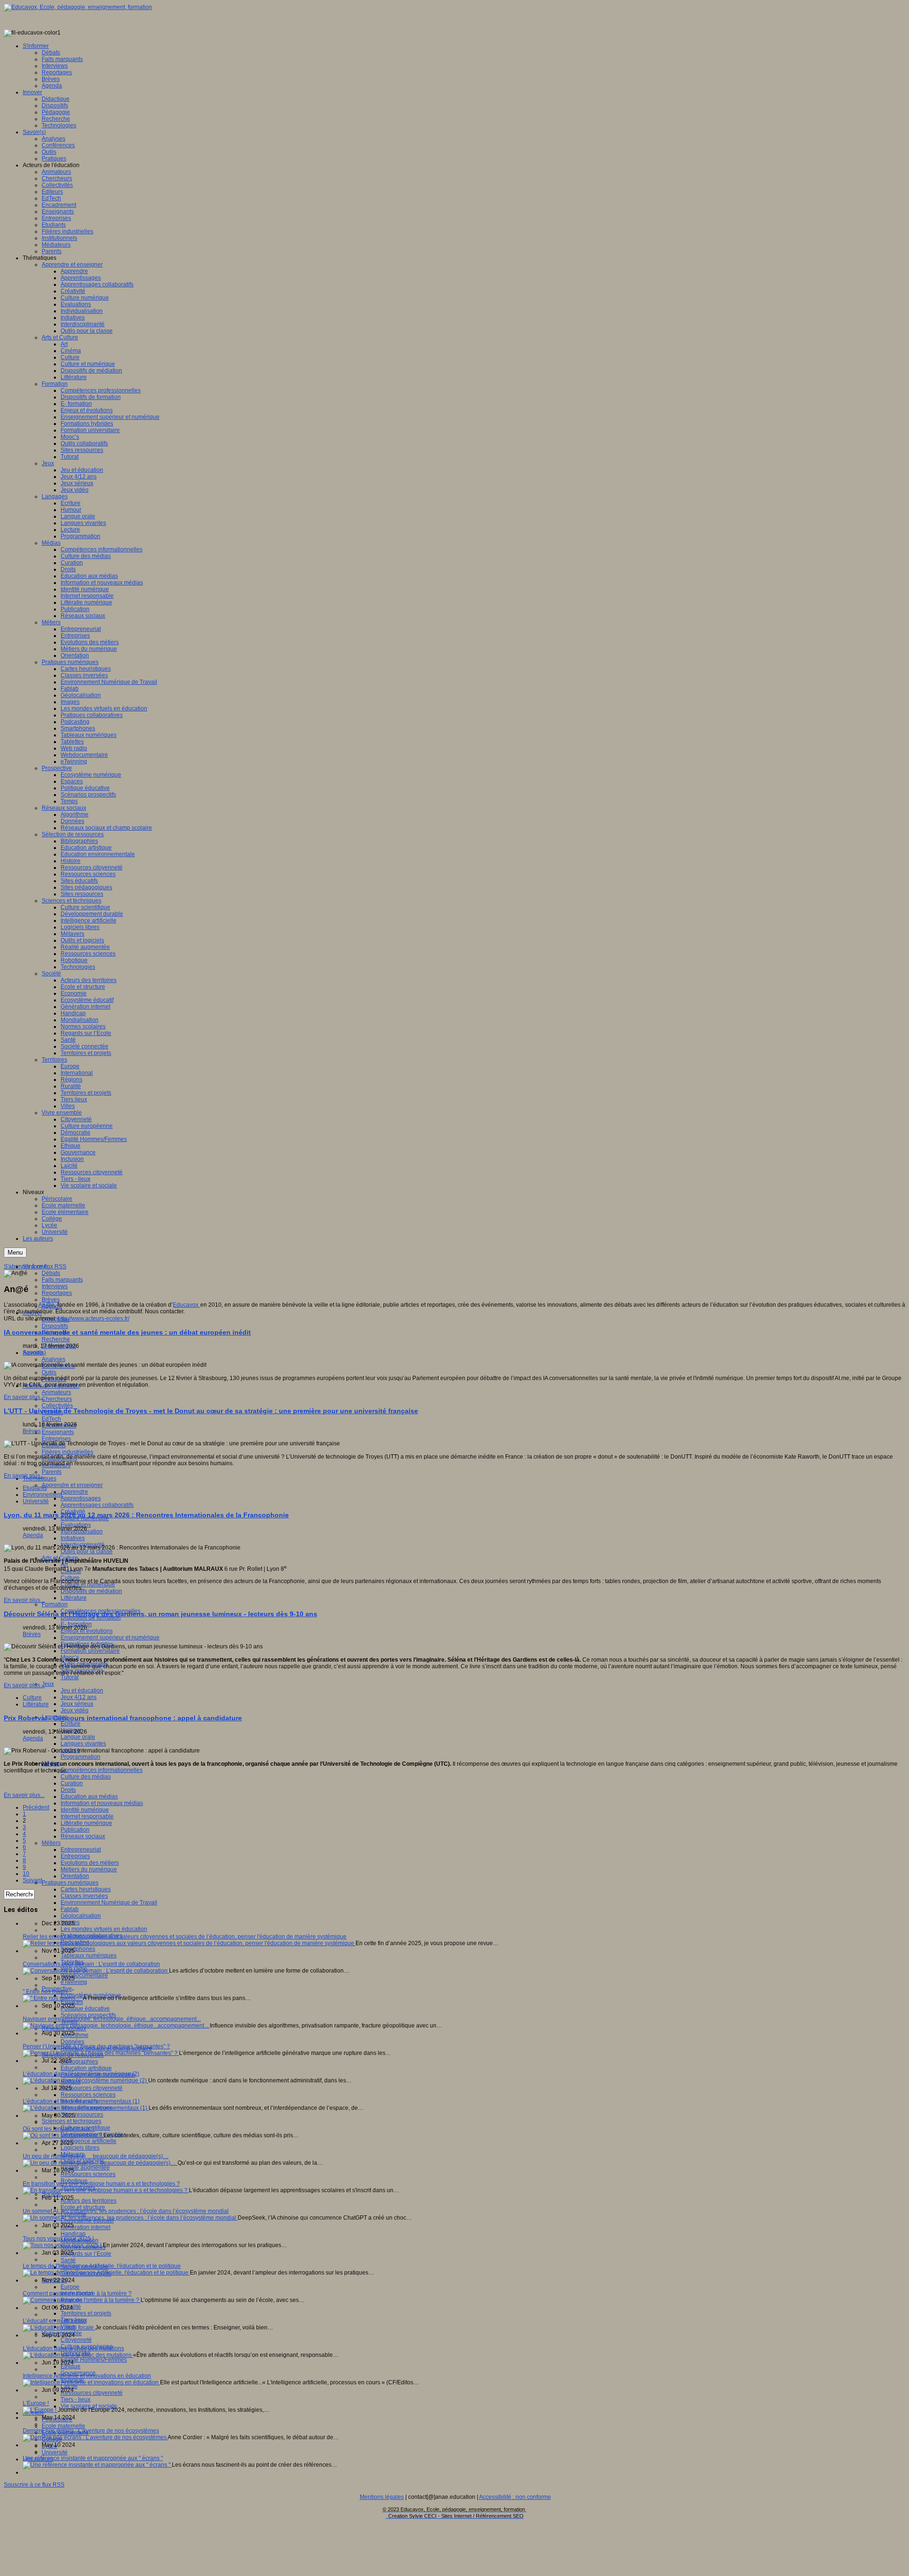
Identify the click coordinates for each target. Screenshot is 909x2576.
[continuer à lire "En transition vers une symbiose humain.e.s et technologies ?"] (106, 2190)
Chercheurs (57, 1399)
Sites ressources (82, 2115)
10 (26, 1874)
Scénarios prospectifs (88, 2015)
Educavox (186, 1305)
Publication (75, 1830)
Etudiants (35, 1488)
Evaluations (76, 1525)
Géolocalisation (81, 1916)
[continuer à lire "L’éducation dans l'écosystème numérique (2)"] (85, 2080)
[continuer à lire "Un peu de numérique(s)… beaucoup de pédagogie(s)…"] (100, 2163)
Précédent (36, 1807)
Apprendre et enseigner (72, 1485)
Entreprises (56, 1439)
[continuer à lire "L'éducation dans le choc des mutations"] (78, 2355)
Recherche (56, 1339)
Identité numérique (85, 1810)
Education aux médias (89, 1797)
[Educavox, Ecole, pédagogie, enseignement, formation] (78, 7)
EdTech (51, 1419)
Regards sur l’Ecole (86, 2254)
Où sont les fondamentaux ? (59, 2129)
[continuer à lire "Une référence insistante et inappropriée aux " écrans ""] (97, 2465)
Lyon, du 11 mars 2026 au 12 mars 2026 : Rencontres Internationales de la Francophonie (146, 1515)
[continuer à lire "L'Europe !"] (40, 2410)
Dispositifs (55, 1326)
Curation (72, 1783)
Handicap (73, 2234)
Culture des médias (86, 1777)
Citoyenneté (76, 2340)
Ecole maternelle (63, 2426)
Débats (51, 1273)
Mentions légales (382, 2497)
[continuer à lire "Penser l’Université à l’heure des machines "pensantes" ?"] (101, 2053)
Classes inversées (84, 1896)
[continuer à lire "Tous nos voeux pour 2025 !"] (63, 2245)
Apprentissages (81, 1498)
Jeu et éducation (82, 1691)
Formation (55, 1604)
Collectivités (57, 1406)
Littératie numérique (86, 1823)
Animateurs (56, 1392)
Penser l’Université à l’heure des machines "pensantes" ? (96, 2046)
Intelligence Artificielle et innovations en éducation (87, 2376)
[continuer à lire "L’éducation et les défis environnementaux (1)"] (86, 2108)
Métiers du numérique (89, 1869)
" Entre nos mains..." (48, 1992)
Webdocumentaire (84, 1975)
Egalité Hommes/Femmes (94, 2360)
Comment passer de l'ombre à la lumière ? (77, 2293)
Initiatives (73, 1538)
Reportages (57, 1293)
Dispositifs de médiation (91, 1591)
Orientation (75, 1876)
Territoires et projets (86, 2313)
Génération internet (85, 2227)
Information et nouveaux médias (102, 1803)
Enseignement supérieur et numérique (110, 1638)
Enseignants (58, 1432)
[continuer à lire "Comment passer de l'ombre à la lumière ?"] (82, 2300)
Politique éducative (85, 2009)
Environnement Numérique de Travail (109, 1903)
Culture (32, 1698)
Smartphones (78, 1949)
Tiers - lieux (76, 2399)
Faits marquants (62, 1280)
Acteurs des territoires (89, 2201)
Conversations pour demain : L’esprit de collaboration (91, 1964)
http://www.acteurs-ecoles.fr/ (94, 1319)
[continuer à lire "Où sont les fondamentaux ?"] (63, 2135)
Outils (49, 1372)
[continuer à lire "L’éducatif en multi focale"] (59, 2328)
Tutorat (70, 1677)
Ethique (71, 2366)
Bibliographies (79, 2062)
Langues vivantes (83, 1744)
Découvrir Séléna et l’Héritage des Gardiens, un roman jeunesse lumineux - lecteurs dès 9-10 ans (160, 1614)
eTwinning (74, 1982)
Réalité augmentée (85, 2168)
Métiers (51, 1843)
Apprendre (74, 1492)
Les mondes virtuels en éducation (104, 1929)
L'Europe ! (36, 2403)
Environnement (42, 1495)
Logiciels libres (80, 2148)
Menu (15, 1253)
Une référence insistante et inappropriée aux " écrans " (93, 2458)
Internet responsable (87, 1816)
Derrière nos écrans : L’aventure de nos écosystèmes (91, 2431)
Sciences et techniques (71, 2121)
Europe (70, 2287)
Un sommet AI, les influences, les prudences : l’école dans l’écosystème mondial (126, 2211)
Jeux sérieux (77, 1704)
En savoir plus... (24, 1397)
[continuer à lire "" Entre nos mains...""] (53, 1998)
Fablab (70, 1909)
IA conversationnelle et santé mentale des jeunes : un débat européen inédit (127, 1332)
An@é (46, 1305)
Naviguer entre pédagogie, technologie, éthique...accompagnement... (112, 2019)
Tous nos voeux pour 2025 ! (58, 2239)
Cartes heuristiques (86, 1889)
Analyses (53, 1359)
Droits (68, 1790)
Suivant (32, 1880)
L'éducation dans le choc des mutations (73, 2348)
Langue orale (78, 1737)
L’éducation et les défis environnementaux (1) (81, 2101)
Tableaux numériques (89, 1956)
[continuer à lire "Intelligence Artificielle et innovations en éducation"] (91, 2382)
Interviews (55, 1286)
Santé (68, 2260)
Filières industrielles (67, 1452)
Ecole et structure (83, 2207)
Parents (52, 1472)
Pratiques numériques (70, 1883)
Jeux (48, 1684)
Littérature (74, 1598)
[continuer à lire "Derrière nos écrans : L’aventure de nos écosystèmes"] (95, 2437)
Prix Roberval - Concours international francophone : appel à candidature (123, 1718)
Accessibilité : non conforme (515, 2497)
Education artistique (86, 2068)
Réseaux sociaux (83, 1836)
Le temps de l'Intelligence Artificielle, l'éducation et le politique (102, 2266)
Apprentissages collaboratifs (97, 1505)
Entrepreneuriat (81, 1850)
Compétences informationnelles (102, 1770)
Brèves (51, 1300)
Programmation (80, 1757)
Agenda (33, 1353)
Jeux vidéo (75, 1710)
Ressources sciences (88, 2095)
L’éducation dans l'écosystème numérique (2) (81, 2074)
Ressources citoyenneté (92, 2088)
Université (55, 2452)
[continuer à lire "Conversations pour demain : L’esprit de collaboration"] (96, 1971)
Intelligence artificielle (89, 2141)
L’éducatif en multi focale (54, 2321)
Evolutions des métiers (90, 1863)
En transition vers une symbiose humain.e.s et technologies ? (101, 2184)
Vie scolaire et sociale (89, 2406)
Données (72, 2042)
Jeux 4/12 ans (79, 1697)
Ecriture (71, 1724)
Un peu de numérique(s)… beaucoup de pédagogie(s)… (96, 2156)
